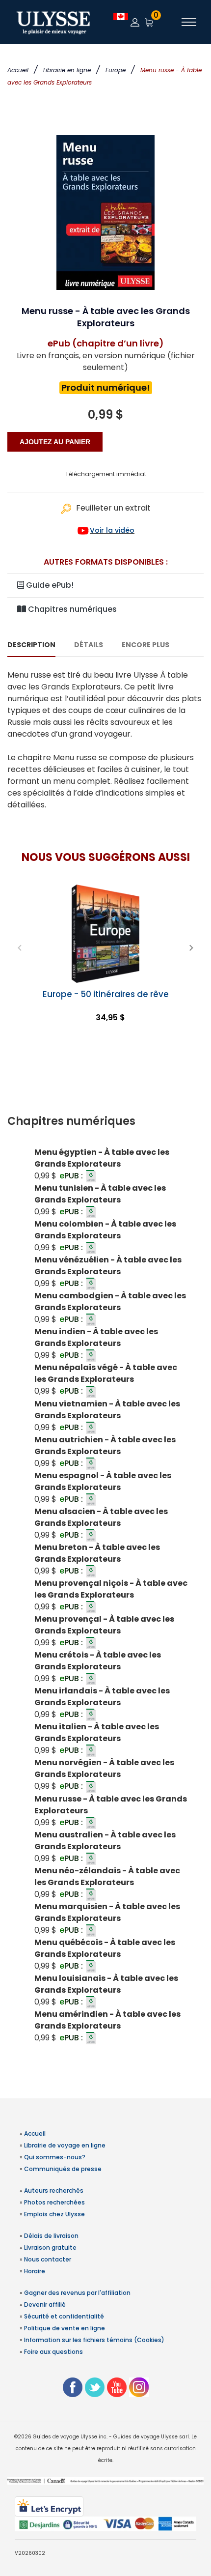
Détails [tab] (89, 645)
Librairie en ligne (67, 70)
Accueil (18, 70)
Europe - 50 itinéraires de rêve (106, 994)
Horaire (35, 2271)
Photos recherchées (54, 2202)
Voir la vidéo (112, 530)
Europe (116, 70)
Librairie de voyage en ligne (65, 2145)
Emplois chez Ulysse (54, 2214)
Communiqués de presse (63, 2169)
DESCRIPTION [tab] (31, 645)
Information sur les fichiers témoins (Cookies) (94, 2340)
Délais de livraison (51, 2236)
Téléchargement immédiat (106, 474)
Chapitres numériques (71, 609)
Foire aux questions (53, 2352)
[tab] (105, 1121)
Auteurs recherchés (54, 2190)
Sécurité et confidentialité (64, 2316)
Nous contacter (48, 2259)
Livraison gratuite (50, 2247)
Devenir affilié (45, 2304)
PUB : (72, 1176)
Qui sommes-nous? (55, 2157)
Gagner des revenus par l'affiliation (77, 2293)
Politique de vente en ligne (65, 2328)
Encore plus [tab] (145, 645)
